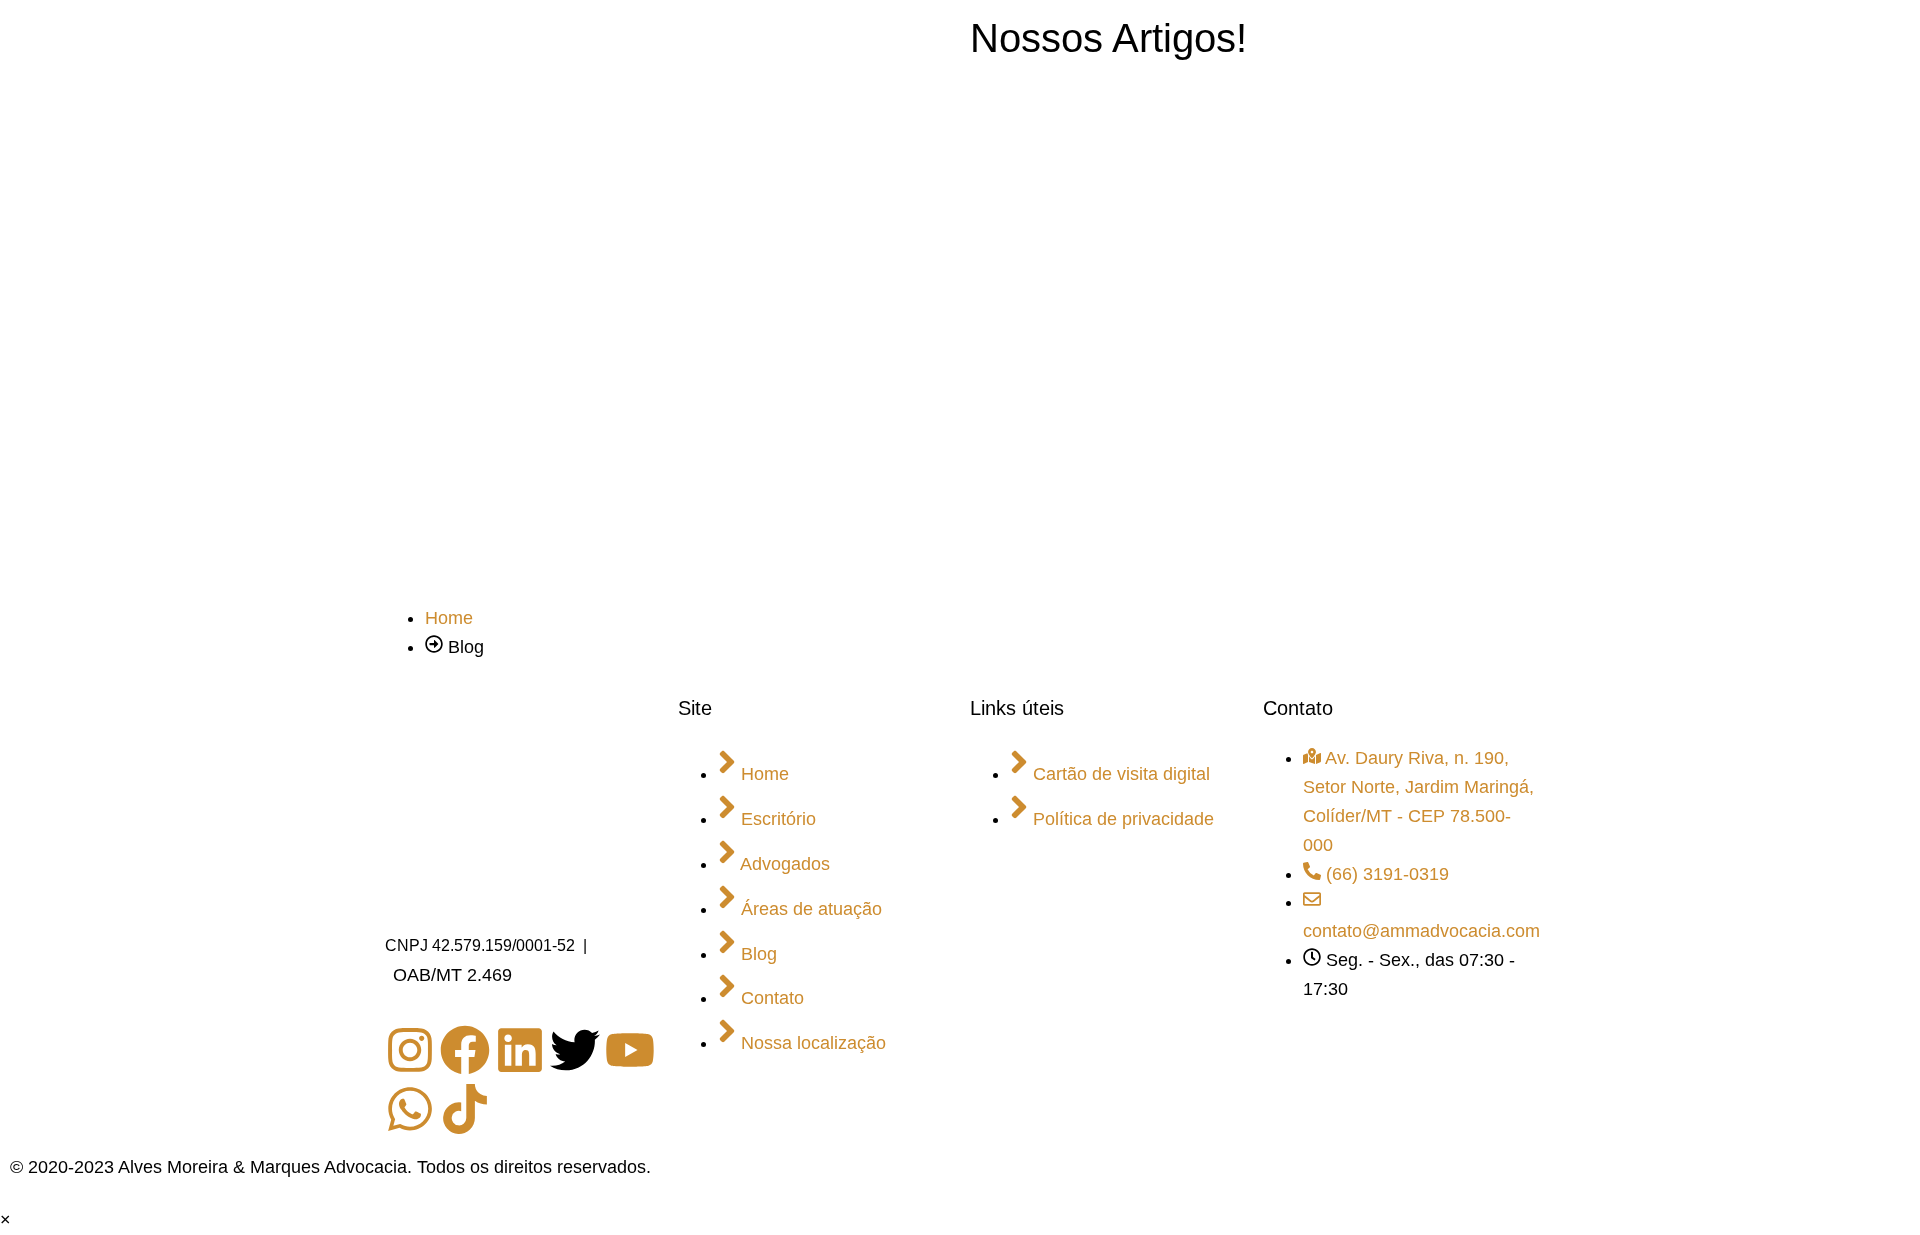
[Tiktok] (465, 1109)
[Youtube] (630, 1050)
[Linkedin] (520, 1050)
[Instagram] (410, 1050)
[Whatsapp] (410, 1109)
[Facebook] (465, 1050)
